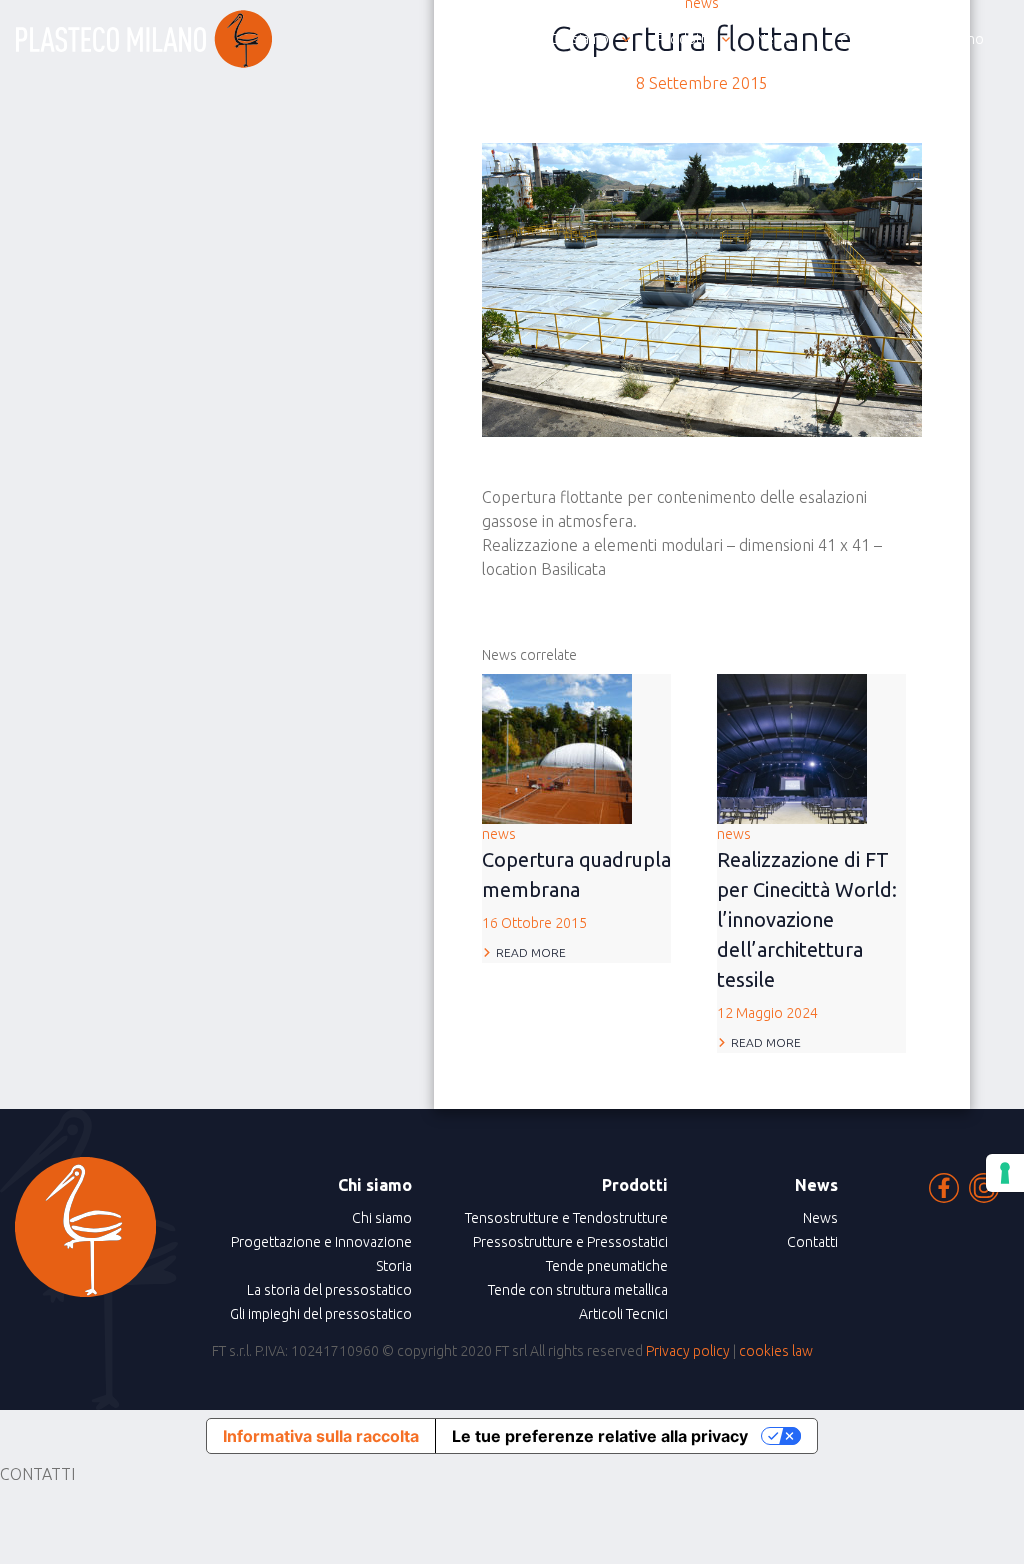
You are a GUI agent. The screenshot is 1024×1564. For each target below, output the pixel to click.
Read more (531, 952)
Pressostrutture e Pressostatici (570, 1242)
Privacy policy (688, 1351)
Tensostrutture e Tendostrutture (566, 1218)
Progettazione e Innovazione (321, 1242)
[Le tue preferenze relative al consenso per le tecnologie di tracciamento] (1005, 1173)
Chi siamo (382, 1218)
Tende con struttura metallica (578, 1290)
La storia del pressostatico (329, 1290)
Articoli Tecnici (623, 1314)
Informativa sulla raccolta (321, 1436)
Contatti (812, 1242)
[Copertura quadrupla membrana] (557, 747)
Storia (394, 1266)
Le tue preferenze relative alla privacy (600, 1436)
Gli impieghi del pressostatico (321, 1314)
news (576, 878)
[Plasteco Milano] (144, 39)
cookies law (776, 1351)
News (820, 1218)
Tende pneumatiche (607, 1266)
